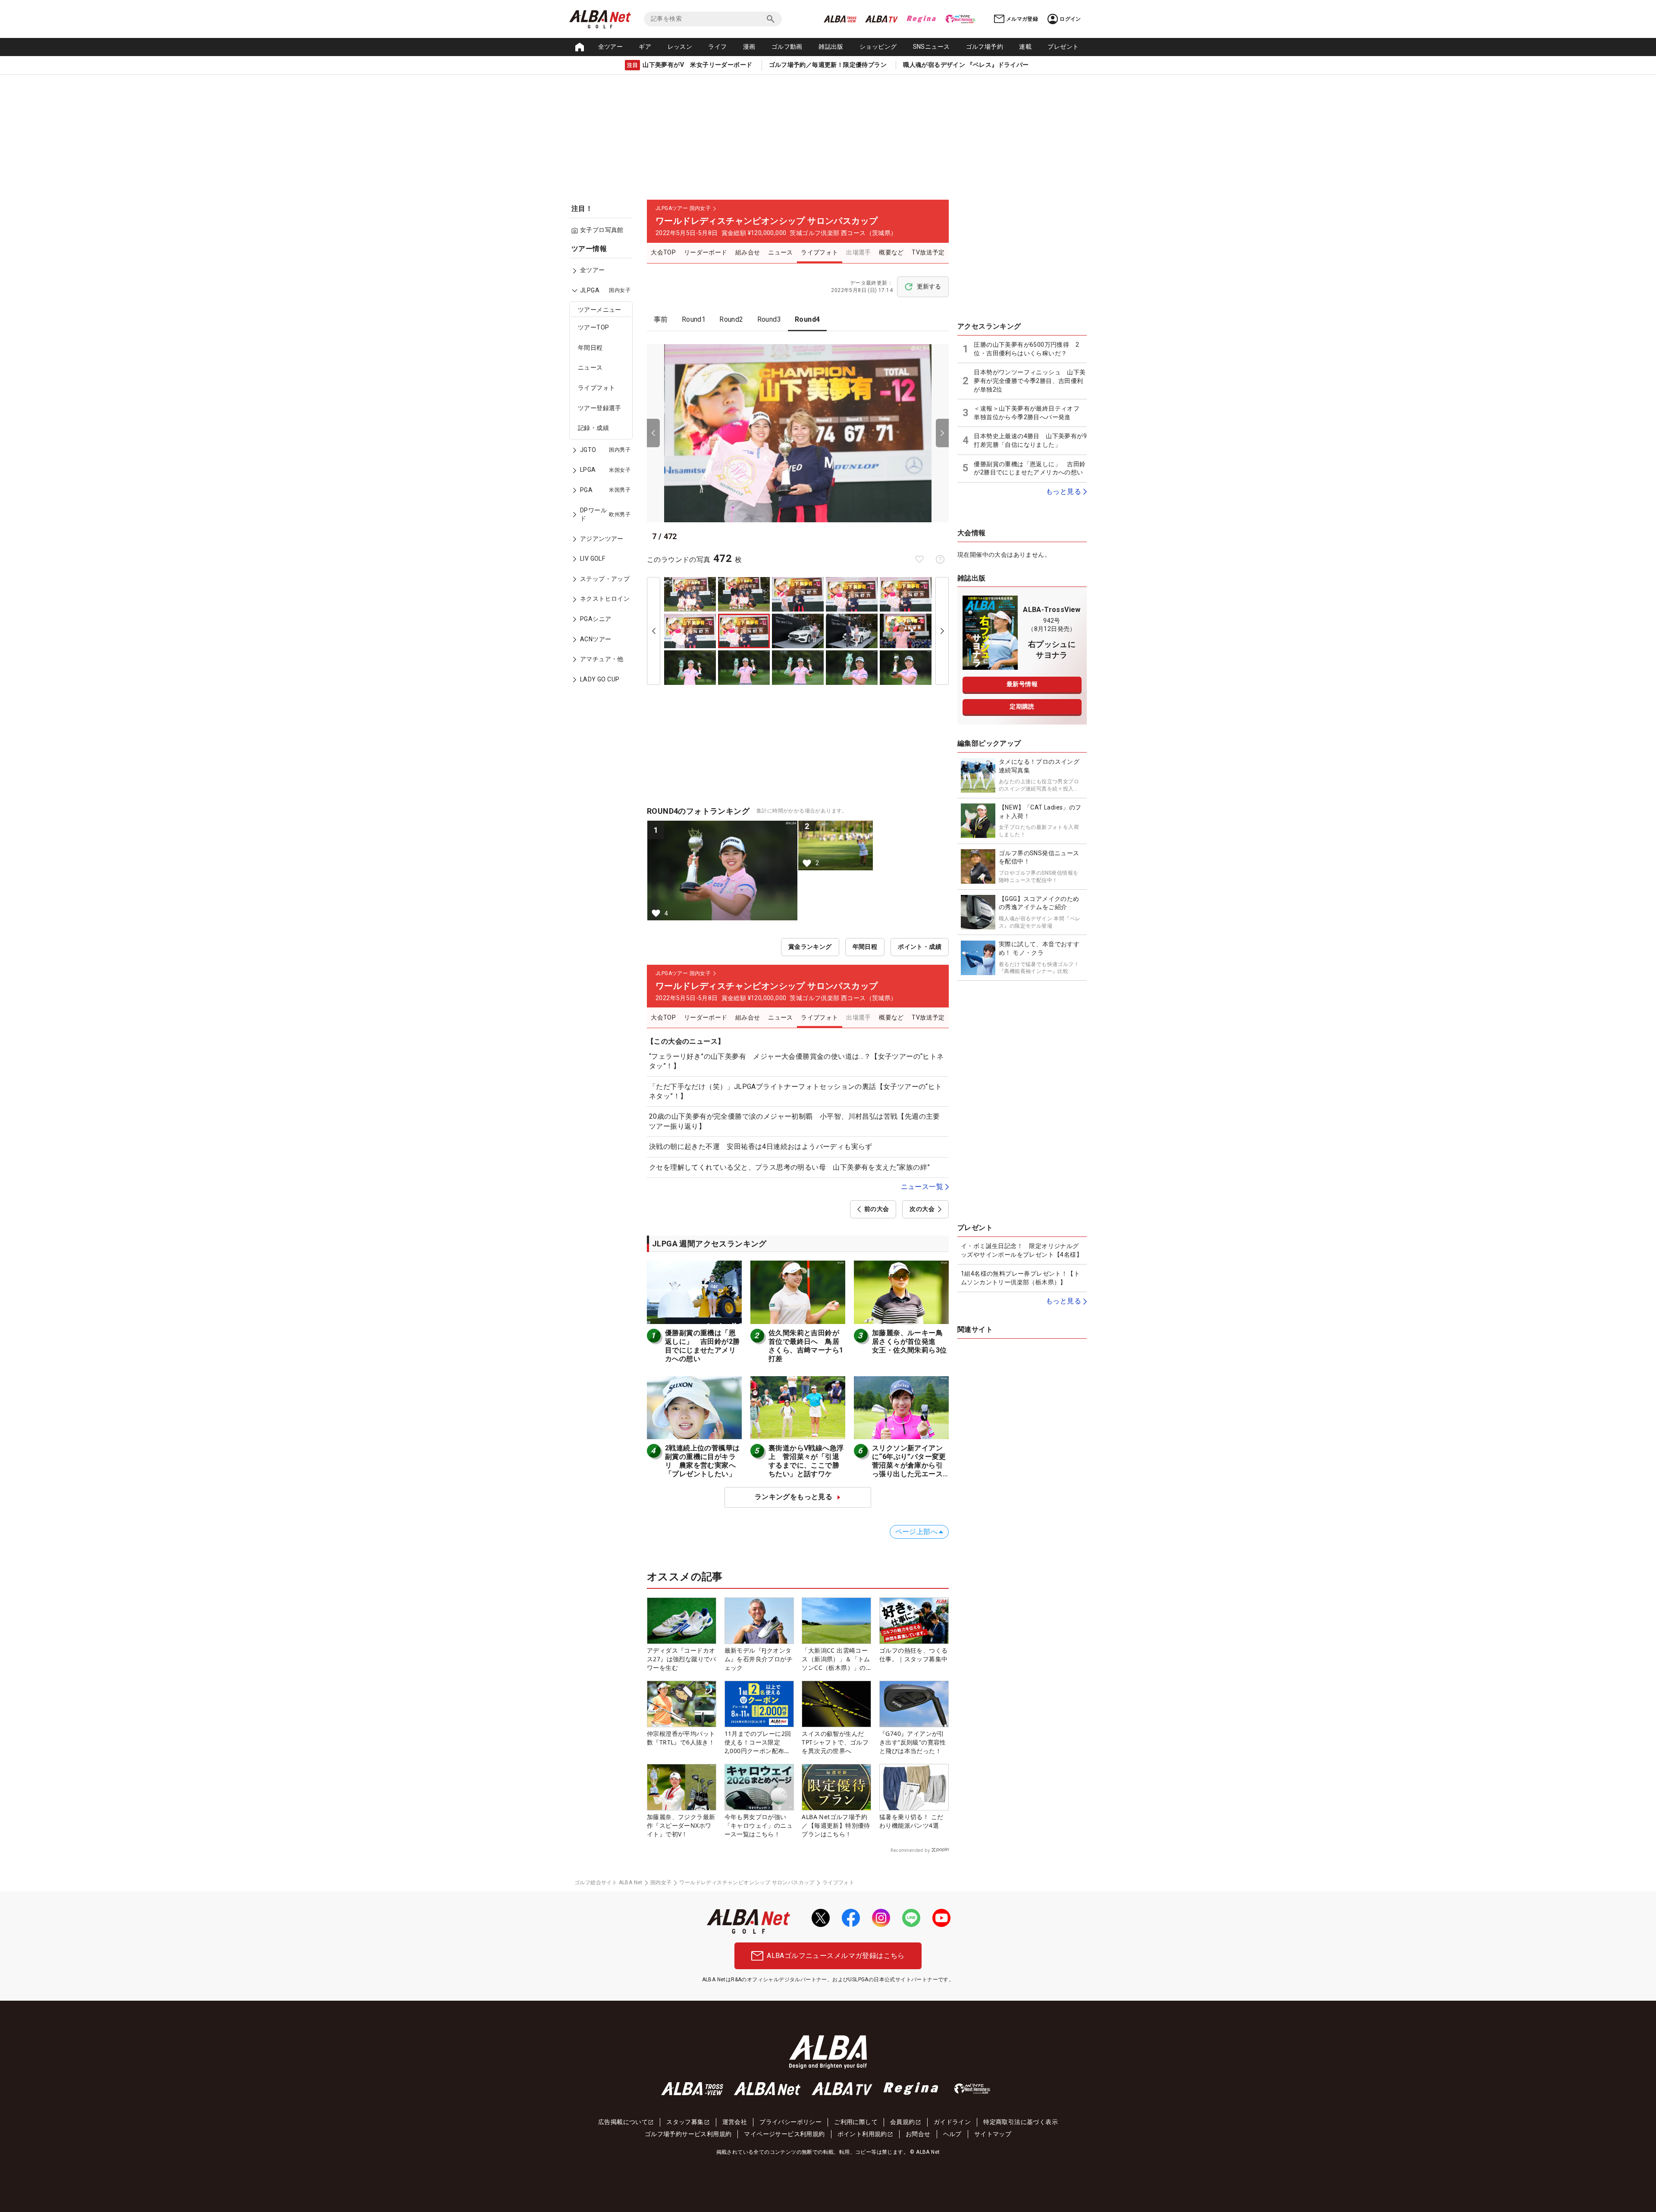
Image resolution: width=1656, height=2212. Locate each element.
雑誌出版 (831, 47)
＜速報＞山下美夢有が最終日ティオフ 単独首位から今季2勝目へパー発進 (1030, 413)
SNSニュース (931, 47)
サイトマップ (993, 2134)
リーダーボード (706, 252)
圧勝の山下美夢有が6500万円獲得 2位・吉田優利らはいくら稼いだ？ (1026, 349)
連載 (1025, 47)
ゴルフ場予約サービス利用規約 (688, 2134)
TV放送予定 (928, 252)
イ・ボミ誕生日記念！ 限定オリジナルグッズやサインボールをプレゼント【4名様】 (1022, 1250)
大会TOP (663, 252)
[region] (604, 470)
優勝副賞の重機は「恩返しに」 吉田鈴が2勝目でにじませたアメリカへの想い (702, 1346)
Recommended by (910, 1850)
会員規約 (903, 2122)
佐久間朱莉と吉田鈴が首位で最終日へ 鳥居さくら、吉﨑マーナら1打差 (806, 1346)
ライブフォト (596, 388)
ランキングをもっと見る (793, 1497)
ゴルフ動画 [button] (787, 47)
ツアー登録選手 (600, 408)
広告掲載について (623, 2122)
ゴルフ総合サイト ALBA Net (608, 1883)
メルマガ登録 (1022, 19)
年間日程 (590, 348)
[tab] (661, 320)
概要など (891, 252)
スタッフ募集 (685, 2122)
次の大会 (922, 1209)
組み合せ (748, 252)
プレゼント (1063, 47)
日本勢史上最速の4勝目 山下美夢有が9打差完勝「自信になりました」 (1030, 440)
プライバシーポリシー (790, 2122)
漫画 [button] (749, 47)
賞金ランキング (810, 947)
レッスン (680, 47)
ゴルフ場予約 (985, 47)
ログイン (1070, 19)
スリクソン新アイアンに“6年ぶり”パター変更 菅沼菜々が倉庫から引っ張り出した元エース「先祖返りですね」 (913, 1465)
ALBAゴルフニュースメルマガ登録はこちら (836, 1956)
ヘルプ (952, 2134)
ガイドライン (952, 2122)
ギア (645, 47)
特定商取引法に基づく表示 (1021, 2122)
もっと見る (1063, 491)
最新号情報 (1022, 684)
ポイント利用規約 (862, 2134)
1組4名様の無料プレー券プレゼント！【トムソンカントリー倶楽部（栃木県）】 (1020, 1278)
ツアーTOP (593, 328)
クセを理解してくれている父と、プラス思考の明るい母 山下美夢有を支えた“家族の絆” (789, 1167)
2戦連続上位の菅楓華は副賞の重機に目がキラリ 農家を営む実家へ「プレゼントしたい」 (702, 1461)
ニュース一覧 (922, 1187)
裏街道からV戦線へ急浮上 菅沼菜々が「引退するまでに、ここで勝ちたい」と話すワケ (806, 1461)
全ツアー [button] (611, 47)
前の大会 (877, 1209)
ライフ (717, 47)
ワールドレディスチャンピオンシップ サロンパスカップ (747, 1883)
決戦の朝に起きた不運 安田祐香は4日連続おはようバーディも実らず (761, 1147)
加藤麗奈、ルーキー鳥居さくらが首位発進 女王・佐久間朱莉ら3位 (909, 1341)
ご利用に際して (856, 2122)
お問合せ (918, 2134)
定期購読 (1022, 706)
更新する (929, 286)
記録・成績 (593, 428)
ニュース (590, 368)
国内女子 (661, 1883)
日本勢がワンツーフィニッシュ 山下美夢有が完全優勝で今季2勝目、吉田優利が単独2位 (1030, 381)
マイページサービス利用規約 (784, 2134)
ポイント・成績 (920, 947)
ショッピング (878, 47)
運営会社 (735, 2122)
